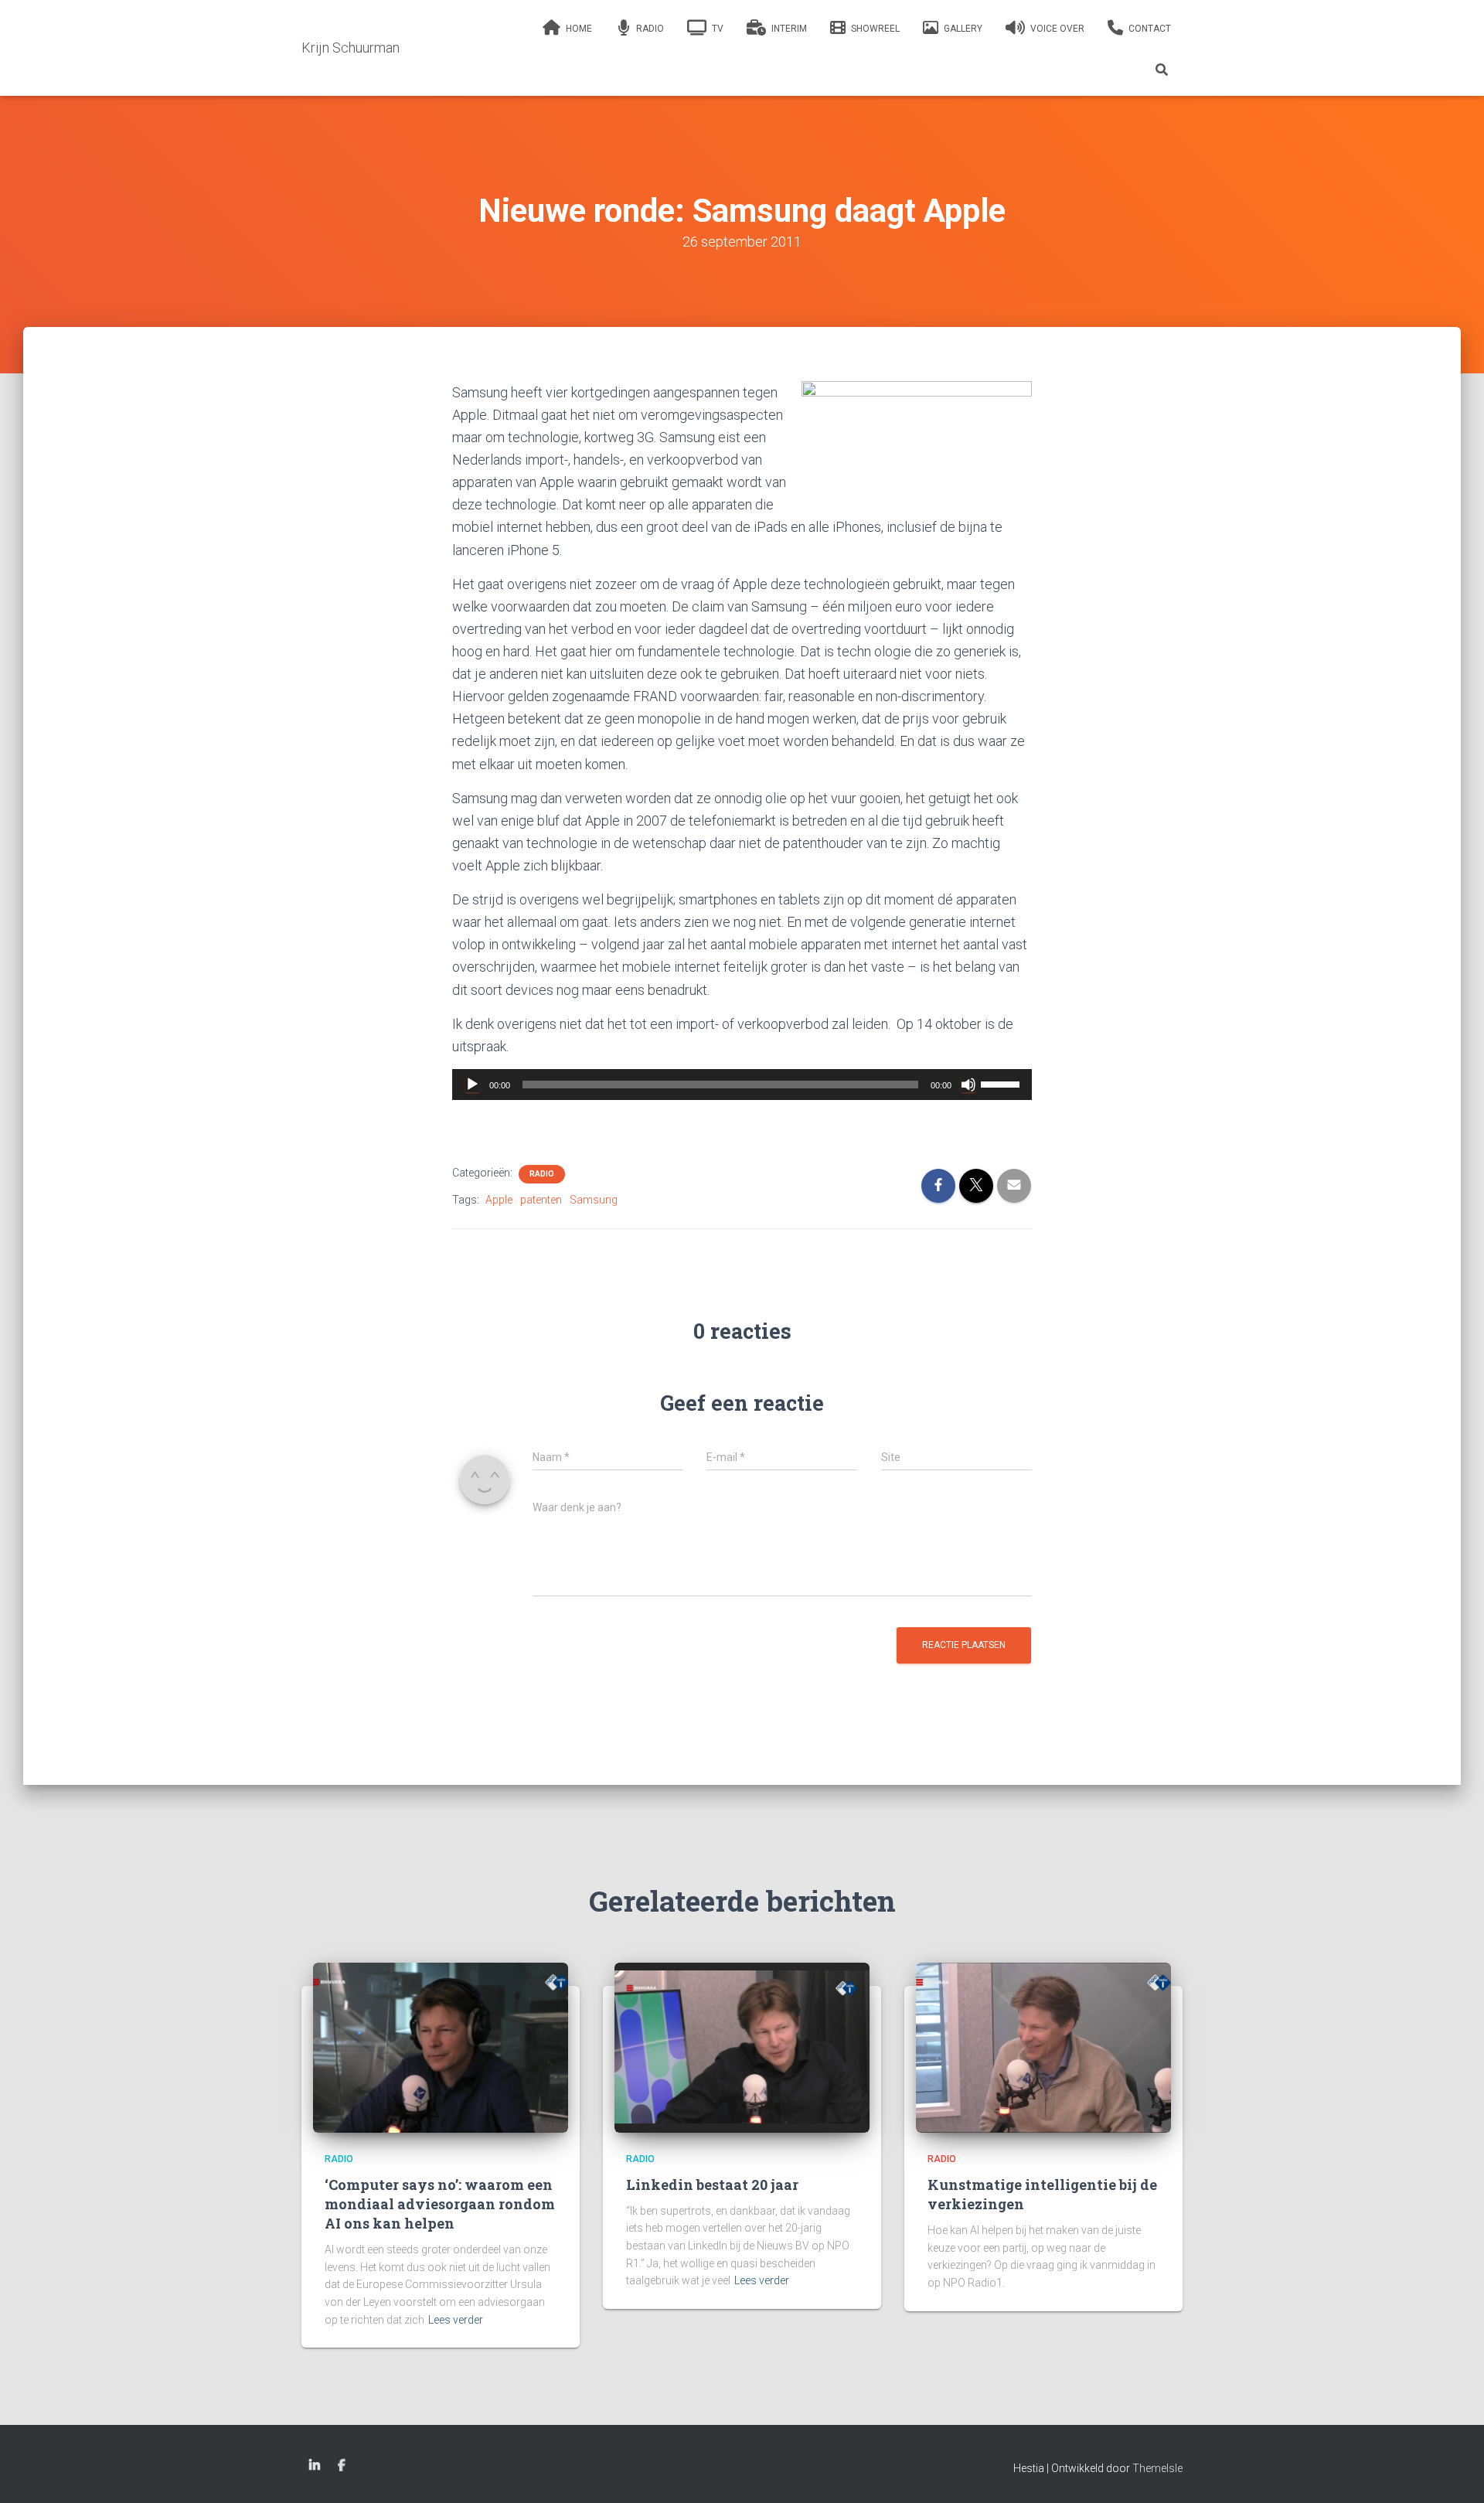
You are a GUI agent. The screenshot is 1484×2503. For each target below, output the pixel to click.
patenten (541, 1200)
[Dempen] (968, 1085)
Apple (499, 1200)
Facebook (342, 2466)
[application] (742, 1085)
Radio (542, 1174)
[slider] (1002, 1083)
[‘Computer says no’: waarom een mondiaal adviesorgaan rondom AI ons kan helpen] (441, 2047)
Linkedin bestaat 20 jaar (712, 2185)
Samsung (594, 1200)
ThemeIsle (1157, 2468)
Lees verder (456, 2320)
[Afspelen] (472, 1085)
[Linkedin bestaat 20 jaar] (742, 2047)
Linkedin (315, 2466)
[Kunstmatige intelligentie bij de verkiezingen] (1043, 2047)
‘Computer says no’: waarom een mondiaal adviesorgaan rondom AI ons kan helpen (440, 2204)
